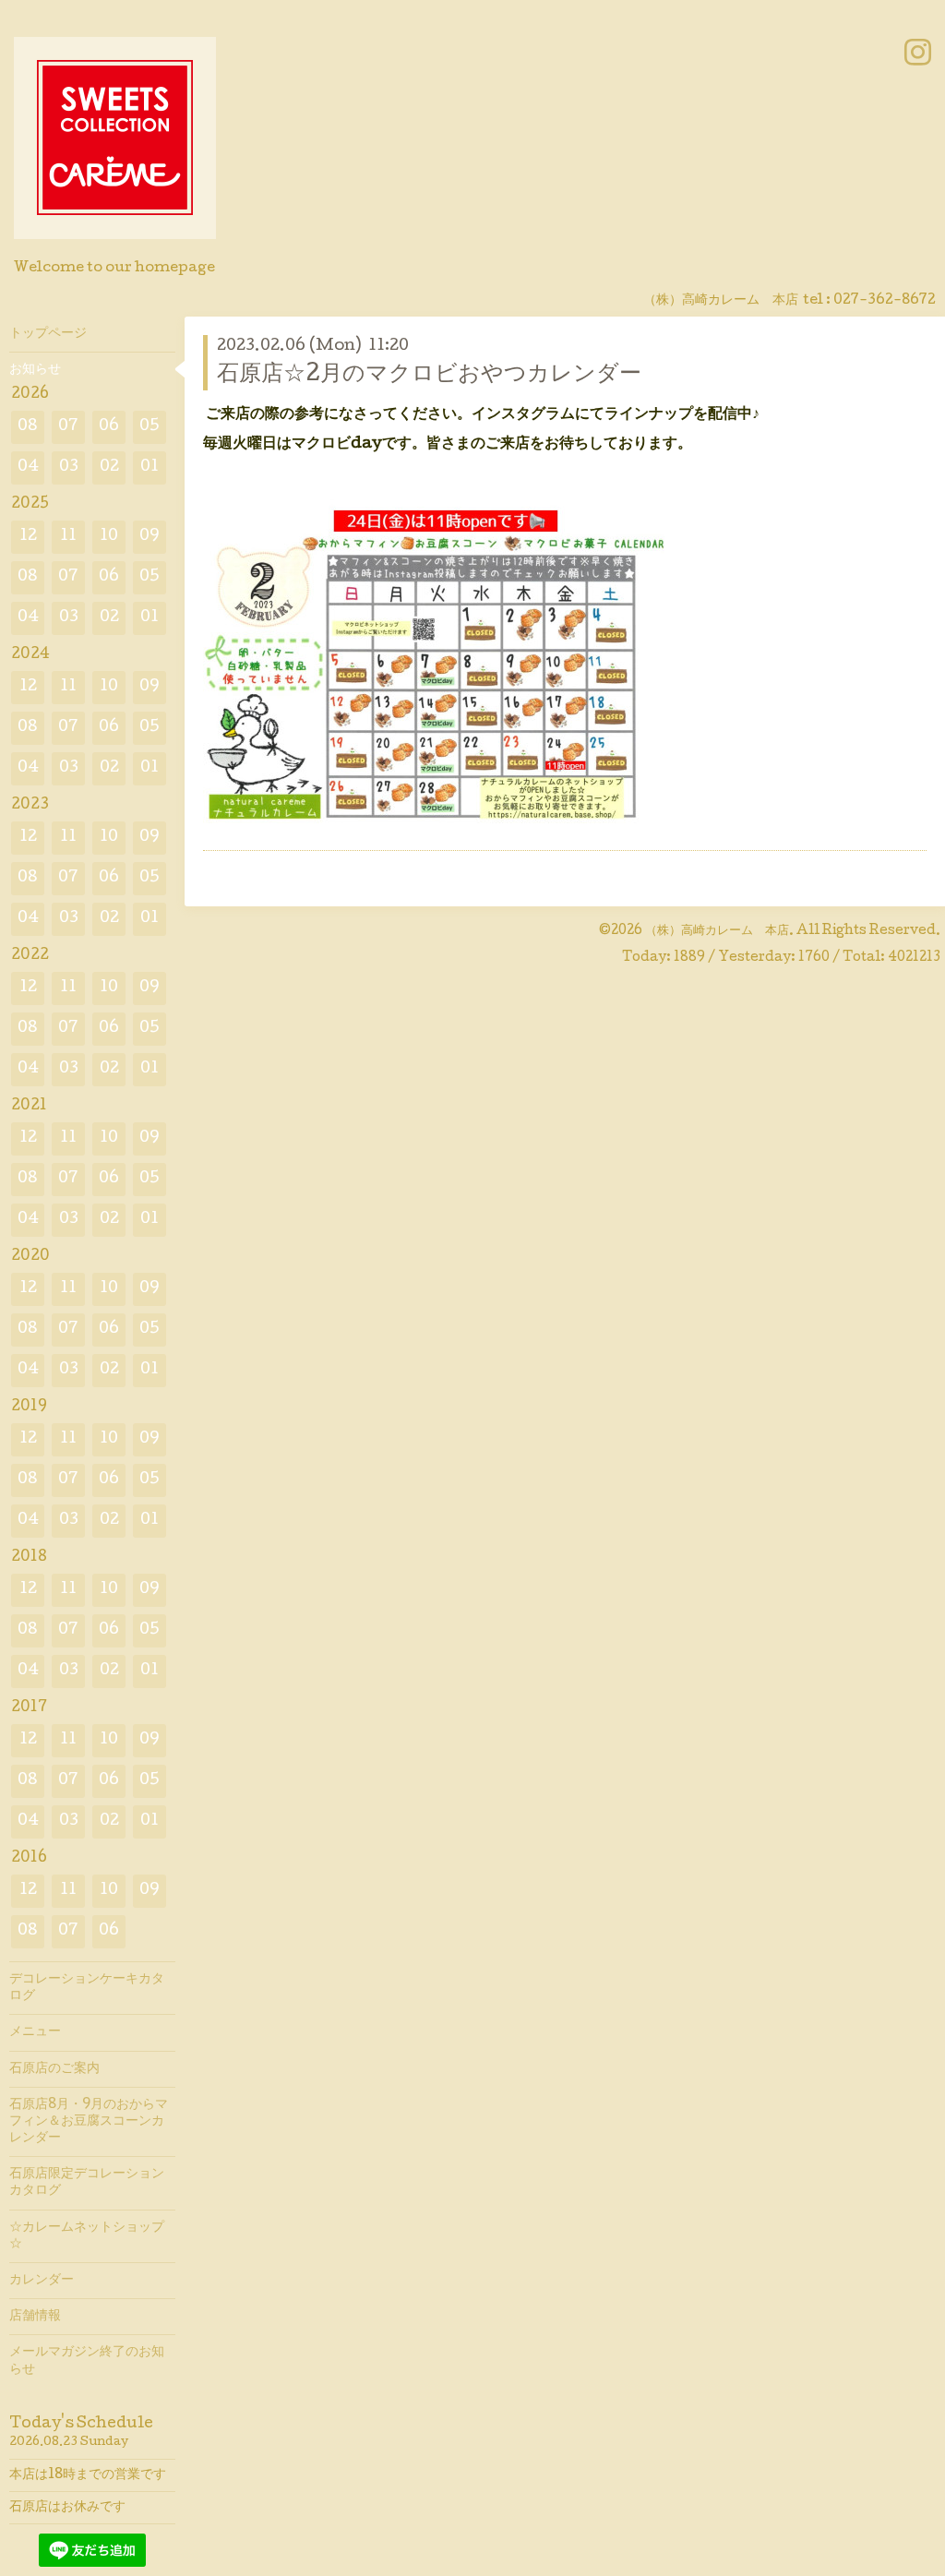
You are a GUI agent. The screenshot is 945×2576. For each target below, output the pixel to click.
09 (150, 537)
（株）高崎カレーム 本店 (717, 931)
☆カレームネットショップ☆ (87, 2236)
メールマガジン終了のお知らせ (87, 2361)
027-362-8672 (885, 301)
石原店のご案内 (54, 2069)
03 (69, 467)
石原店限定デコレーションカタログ (87, 2183)
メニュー (35, 2032)
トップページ (48, 334)
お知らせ (35, 370)
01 (150, 467)
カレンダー (42, 2281)
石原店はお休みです (67, 2508)
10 (109, 537)
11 (68, 537)
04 (28, 467)
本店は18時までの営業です (88, 2475)
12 (28, 537)
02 (109, 467)
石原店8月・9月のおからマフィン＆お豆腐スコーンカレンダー (89, 2122)
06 (109, 427)
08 (28, 427)
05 (150, 427)
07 (68, 427)
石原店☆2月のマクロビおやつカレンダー (429, 375)
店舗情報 (35, 2317)
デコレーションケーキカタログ (87, 1988)
